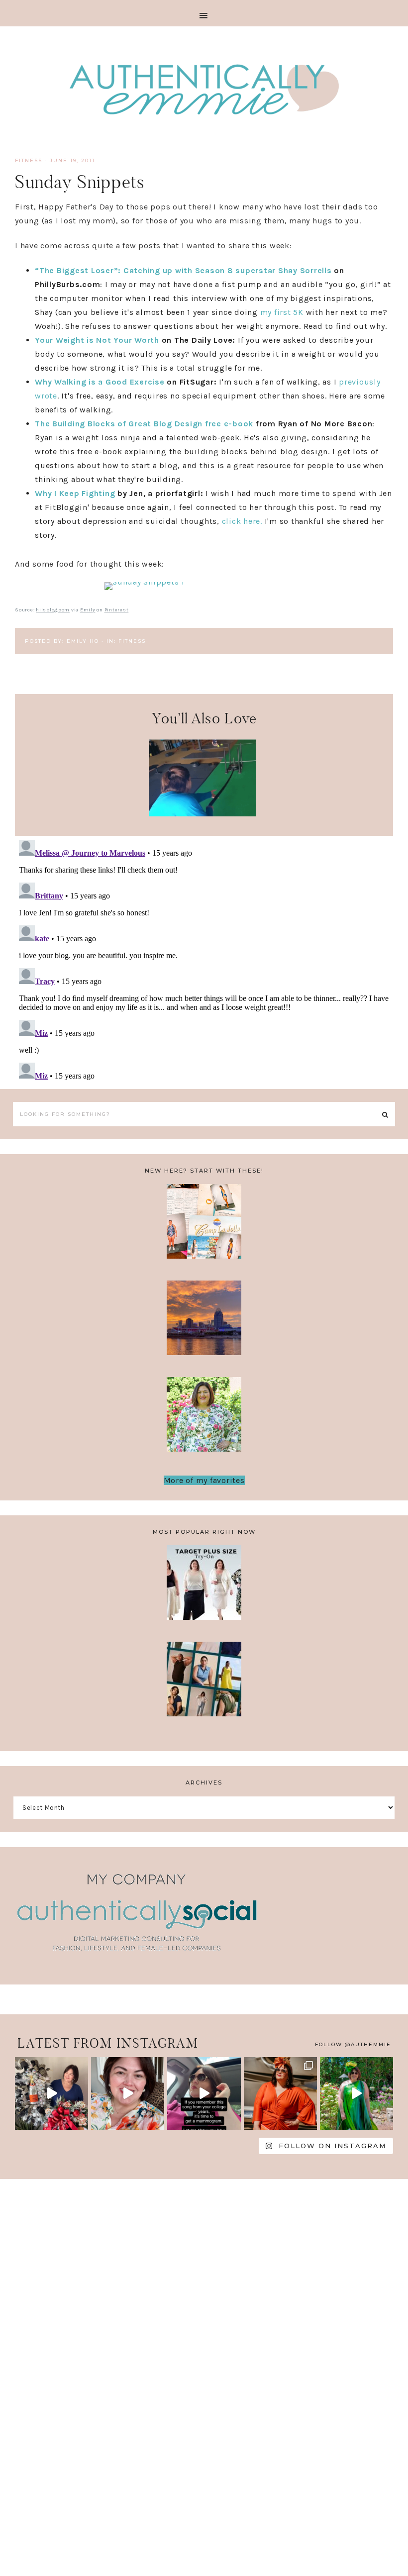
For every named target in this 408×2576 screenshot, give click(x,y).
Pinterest (117, 610)
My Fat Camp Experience (204, 1228)
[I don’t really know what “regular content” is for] (128, 2094)
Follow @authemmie (353, 2044)
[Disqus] (204, 960)
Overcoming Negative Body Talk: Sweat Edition (204, 1324)
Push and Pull (202, 768)
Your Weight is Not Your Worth (97, 340)
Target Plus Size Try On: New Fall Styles (204, 1589)
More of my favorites (204, 1480)
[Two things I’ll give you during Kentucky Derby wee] (280, 2094)
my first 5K (282, 312)
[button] (204, 13)
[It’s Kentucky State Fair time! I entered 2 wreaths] (51, 2094)
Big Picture (87, 832)
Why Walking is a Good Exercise (100, 382)
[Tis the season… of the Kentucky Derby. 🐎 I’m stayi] (357, 2094)
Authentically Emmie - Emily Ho (204, 91)
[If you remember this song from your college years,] (204, 2094)
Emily (88, 610)
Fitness (29, 160)
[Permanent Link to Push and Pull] (202, 814)
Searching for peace (317, 839)
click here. (242, 521)
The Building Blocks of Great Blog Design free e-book (144, 424)
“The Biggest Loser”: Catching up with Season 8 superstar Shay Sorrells (183, 270)
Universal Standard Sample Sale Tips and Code (204, 1685)
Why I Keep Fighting (75, 493)
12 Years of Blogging (204, 1421)
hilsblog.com (53, 610)
